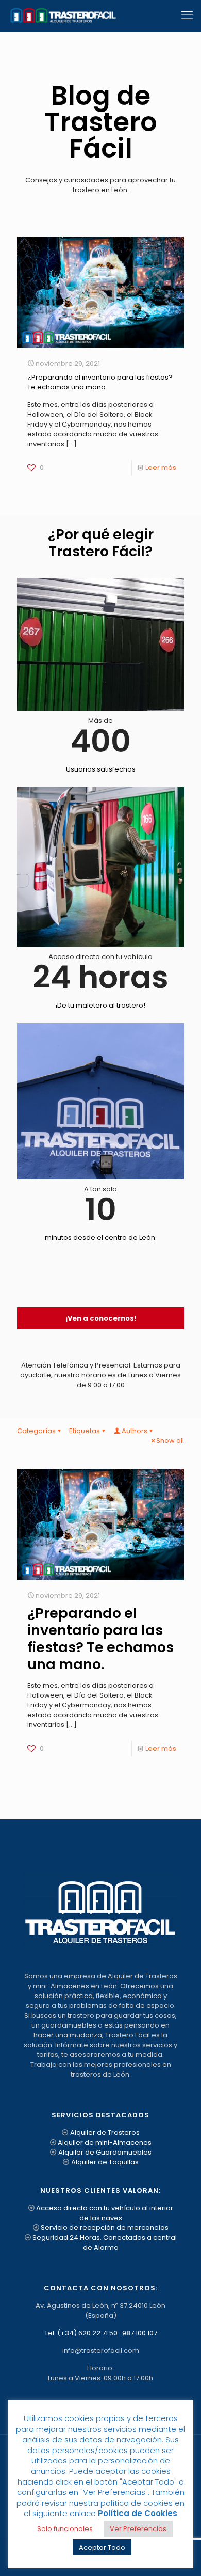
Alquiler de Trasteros (105, 2133)
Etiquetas (85, 1431)
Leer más (161, 468)
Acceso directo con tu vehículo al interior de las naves (105, 2213)
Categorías (36, 1431)
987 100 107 (140, 2333)
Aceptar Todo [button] (102, 2547)
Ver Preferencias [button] (138, 2529)
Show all (170, 1441)
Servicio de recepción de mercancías (105, 2228)
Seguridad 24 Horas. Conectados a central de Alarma (105, 2242)
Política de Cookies (138, 2513)
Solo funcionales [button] (65, 2529)
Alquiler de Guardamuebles (105, 2152)
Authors (135, 1431)
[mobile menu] (187, 15)
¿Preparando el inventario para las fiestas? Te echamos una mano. (100, 382)
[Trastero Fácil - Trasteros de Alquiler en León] (63, 15)
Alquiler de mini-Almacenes (105, 2142)
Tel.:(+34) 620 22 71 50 (81, 2333)
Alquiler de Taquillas (105, 2162)
